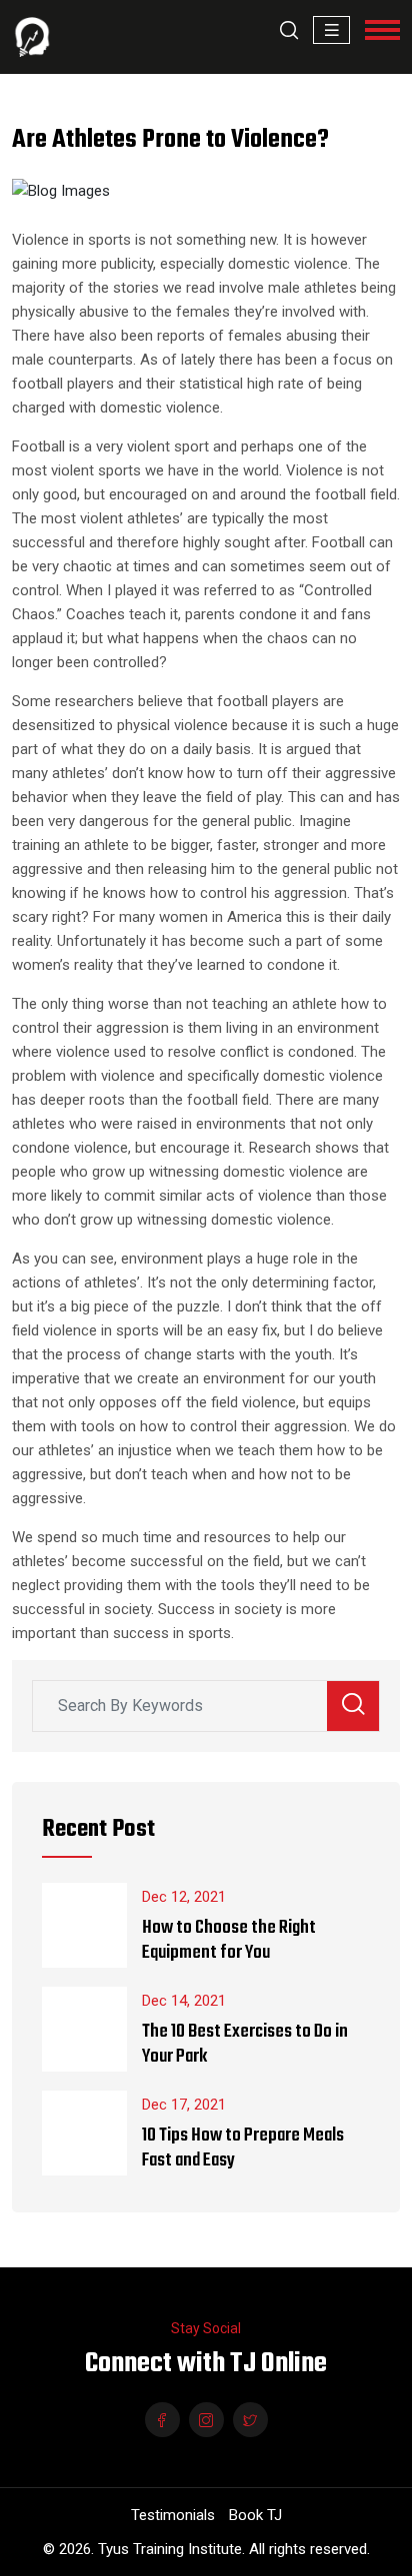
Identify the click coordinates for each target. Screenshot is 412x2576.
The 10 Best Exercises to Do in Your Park (245, 2045)
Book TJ (255, 2515)
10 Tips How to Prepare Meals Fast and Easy (243, 2148)
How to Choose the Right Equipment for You (229, 1941)
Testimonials (173, 2515)
